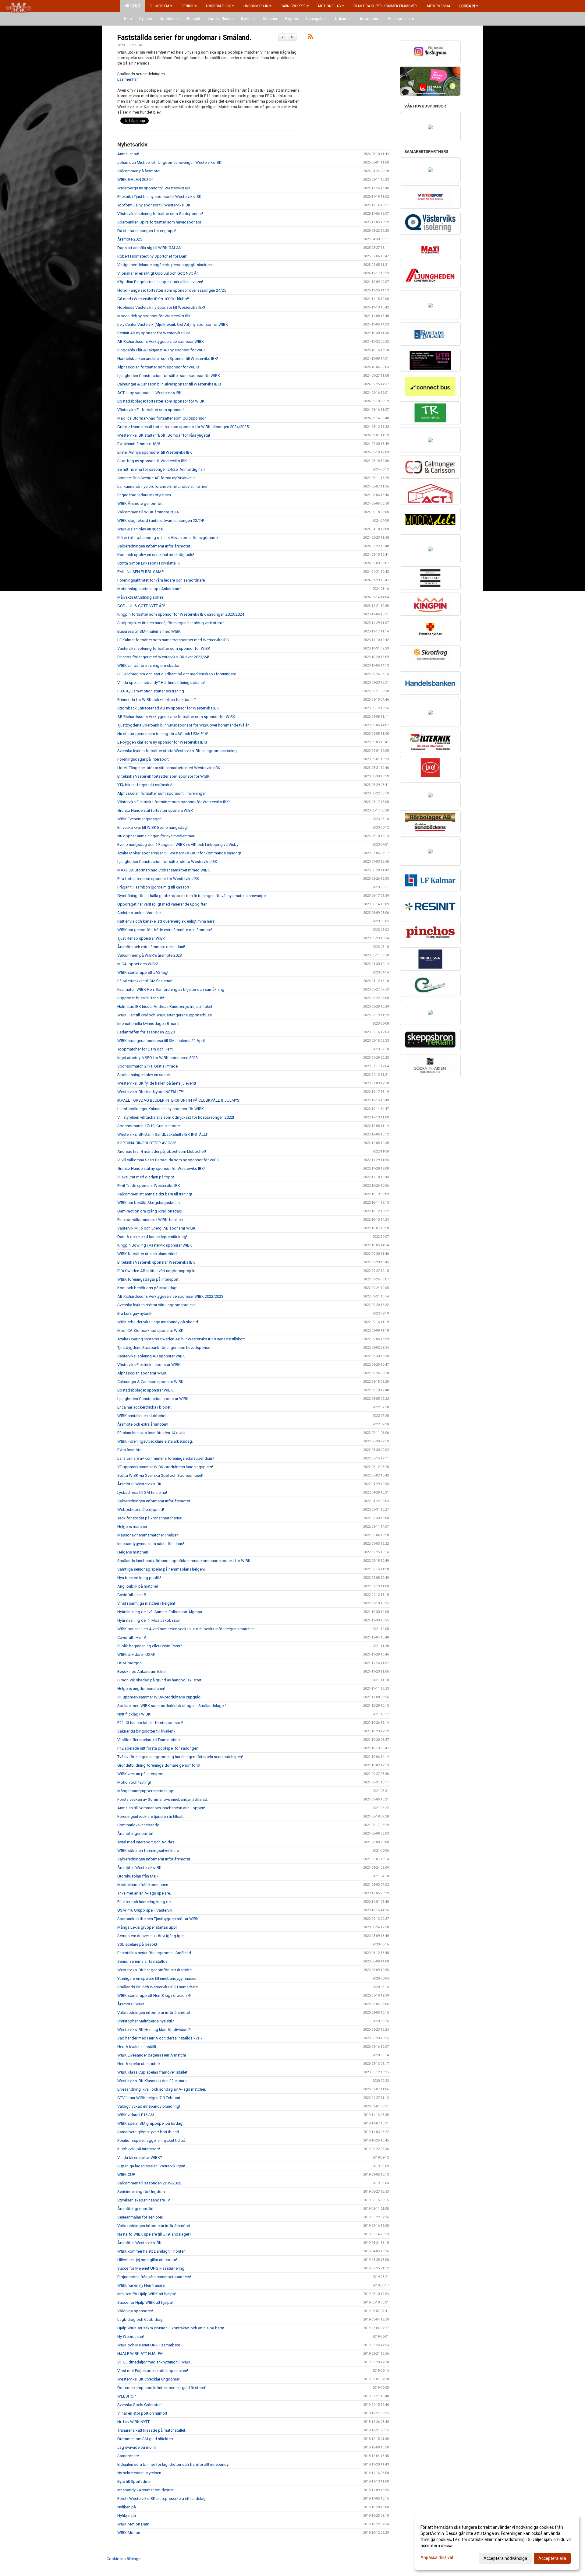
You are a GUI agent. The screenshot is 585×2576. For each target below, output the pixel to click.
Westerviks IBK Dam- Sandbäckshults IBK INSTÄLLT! (163, 1134)
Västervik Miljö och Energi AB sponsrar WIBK (156, 1228)
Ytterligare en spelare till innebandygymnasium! (158, 1978)
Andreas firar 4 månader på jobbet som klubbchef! (162, 1151)
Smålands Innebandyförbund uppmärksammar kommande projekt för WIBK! (184, 1561)
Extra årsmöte (129, 1450)
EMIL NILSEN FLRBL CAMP (140, 572)
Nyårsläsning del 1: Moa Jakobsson (149, 1620)
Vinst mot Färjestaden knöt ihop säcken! (153, 2371)
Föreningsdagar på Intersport (143, 759)
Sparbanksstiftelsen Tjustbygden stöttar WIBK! (158, 1919)
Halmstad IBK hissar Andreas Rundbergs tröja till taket (165, 1006)
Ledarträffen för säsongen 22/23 (146, 1032)
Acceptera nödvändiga (505, 2558)
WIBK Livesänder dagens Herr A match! (152, 2055)
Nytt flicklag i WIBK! (134, 1714)
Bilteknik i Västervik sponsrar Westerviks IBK (156, 1262)
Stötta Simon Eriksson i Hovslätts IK (149, 563)
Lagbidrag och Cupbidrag (140, 2319)
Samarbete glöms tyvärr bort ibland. (149, 2132)
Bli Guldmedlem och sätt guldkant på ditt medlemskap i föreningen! (177, 674)
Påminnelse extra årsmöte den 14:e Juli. (152, 1433)
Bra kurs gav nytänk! (135, 1313)
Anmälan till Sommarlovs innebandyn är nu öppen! (161, 1808)
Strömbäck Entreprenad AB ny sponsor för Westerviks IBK (168, 708)
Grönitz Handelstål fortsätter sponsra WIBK (155, 810)
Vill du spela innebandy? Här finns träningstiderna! (161, 683)
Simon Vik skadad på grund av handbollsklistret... (161, 1680)
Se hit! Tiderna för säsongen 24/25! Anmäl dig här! (161, 469)
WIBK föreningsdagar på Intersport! (148, 1279)
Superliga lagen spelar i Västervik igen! (151, 2166)
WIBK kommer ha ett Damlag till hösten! (152, 2251)
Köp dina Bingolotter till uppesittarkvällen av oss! (160, 282)
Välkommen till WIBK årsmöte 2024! (148, 512)
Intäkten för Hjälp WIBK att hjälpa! (147, 2294)
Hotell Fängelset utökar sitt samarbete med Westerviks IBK (169, 768)
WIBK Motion (129, 2533)
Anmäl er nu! (128, 154)
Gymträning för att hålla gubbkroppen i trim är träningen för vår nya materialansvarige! (192, 896)
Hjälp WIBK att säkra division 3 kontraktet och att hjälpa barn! (171, 2328)
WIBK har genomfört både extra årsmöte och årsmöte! (165, 930)
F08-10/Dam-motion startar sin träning (151, 691)
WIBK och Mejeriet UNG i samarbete (149, 2345)
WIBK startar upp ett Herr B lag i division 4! (154, 1995)
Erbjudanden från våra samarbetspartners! (154, 2277)
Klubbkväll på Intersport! (139, 2149)
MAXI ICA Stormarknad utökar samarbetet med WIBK (164, 870)
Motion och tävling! (134, 1782)
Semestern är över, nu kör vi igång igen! (151, 1936)
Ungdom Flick (218, 6)
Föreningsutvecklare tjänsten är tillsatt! (151, 1816)
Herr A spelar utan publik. (139, 2064)
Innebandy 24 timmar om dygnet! (146, 2490)
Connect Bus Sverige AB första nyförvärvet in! (157, 478)
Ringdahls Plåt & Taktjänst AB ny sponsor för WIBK (162, 350)
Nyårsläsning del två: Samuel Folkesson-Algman (160, 1612)
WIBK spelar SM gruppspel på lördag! (150, 2123)
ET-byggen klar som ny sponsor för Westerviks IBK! (162, 742)
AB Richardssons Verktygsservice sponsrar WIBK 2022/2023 (170, 1296)
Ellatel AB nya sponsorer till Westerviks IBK (155, 452)
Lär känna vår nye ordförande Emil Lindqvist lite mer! (163, 486)
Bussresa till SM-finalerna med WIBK (149, 631)
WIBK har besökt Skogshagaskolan (149, 1203)
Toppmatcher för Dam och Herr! (145, 1049)
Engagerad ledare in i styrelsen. (145, 495)
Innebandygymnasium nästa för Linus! (151, 1544)
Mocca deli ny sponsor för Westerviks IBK (154, 316)
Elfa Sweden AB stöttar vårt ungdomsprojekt (156, 1271)
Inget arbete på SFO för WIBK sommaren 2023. (158, 1058)
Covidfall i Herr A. (132, 1637)
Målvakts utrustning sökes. (141, 597)
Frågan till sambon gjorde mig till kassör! (153, 887)
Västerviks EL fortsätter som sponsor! (151, 410)
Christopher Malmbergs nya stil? (146, 2021)
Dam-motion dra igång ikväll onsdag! (150, 1211)
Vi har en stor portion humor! (142, 2413)
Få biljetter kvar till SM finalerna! (145, 981)
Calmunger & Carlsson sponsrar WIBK (150, 1382)
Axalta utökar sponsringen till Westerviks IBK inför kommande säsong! (179, 853)
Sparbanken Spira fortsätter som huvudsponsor (159, 222)
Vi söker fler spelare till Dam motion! (149, 1740)
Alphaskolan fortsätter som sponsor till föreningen (162, 793)
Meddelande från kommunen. (143, 1885)
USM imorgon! (130, 1663)
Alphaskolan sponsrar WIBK (142, 1373)
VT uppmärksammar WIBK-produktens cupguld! (159, 1697)
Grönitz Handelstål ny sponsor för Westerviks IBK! (161, 1168)
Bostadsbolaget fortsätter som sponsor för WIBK (161, 401)
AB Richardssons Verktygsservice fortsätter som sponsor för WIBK (176, 717)
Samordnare (128, 2456)
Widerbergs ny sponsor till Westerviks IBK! (154, 188)
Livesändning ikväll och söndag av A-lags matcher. (162, 2089)
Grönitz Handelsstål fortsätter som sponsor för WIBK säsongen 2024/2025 (183, 427)
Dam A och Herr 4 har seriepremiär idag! (152, 1237)
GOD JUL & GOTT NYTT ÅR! (141, 606)
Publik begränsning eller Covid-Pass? (150, 1646)
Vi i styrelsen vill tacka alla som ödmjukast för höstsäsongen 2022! (176, 1117)
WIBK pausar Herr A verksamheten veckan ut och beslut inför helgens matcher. (186, 1629)
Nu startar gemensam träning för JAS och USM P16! (163, 734)
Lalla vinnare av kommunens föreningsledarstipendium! (166, 1458)
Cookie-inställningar (124, 2559)
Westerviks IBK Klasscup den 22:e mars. (152, 2081)
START (135, 6)
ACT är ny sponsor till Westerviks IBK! (150, 393)
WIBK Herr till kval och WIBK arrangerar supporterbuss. (165, 1015)
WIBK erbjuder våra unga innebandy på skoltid (158, 1322)
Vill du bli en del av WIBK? (140, 2157)
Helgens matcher (132, 1527)
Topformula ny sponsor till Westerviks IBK (154, 205)
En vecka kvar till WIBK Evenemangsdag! (152, 827)
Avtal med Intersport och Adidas (146, 1842)
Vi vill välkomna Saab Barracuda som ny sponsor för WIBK (168, 1160)
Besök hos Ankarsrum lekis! (142, 1672)
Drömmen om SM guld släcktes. (145, 2439)
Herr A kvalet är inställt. (137, 2047)
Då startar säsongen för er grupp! (147, 231)
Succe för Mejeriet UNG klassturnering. (151, 2268)
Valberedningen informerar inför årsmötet (154, 546)
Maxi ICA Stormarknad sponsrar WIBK (150, 1330)
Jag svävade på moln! (136, 2447)
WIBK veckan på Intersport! (141, 1774)
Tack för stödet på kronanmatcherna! (150, 1518)
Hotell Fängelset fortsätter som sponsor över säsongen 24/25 (172, 290)
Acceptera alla (552, 2558)
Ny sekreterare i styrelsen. (140, 2473)
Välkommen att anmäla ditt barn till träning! (155, 1194)
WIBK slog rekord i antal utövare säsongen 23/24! (161, 521)
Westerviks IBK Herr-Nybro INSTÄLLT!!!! (151, 1092)
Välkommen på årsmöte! (139, 171)
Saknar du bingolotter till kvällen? (146, 1731)
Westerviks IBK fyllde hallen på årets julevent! (157, 1083)
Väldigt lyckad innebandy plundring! (149, 2106)
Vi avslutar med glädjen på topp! (146, 1177)
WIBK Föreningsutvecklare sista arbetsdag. (155, 1441)
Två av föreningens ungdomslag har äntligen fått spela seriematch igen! (180, 1757)
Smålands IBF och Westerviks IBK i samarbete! (158, 1987)
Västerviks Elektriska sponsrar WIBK (149, 1365)
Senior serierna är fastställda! (143, 1961)
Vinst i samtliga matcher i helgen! (146, 1603)
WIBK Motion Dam (133, 2524)
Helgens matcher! (133, 1552)
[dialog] (497, 2543)
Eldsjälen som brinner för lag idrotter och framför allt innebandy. (173, 2464)
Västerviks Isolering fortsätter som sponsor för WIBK (164, 648)
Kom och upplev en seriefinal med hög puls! (156, 555)
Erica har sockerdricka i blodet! (144, 1407)
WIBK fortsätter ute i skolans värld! (147, 1254)
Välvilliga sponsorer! (135, 2311)
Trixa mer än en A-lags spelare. (144, 1893)
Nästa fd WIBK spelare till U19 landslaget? (154, 2234)
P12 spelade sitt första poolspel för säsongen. (158, 1748)
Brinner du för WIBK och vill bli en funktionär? (157, 700)
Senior (188, 6)
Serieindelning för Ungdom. (142, 2192)
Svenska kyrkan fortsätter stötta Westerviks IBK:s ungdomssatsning (177, 751)
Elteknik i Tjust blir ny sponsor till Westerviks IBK (159, 197)
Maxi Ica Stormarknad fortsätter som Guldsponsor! (162, 418)
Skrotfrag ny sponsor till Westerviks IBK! (152, 461)
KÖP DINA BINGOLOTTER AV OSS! (147, 1143)
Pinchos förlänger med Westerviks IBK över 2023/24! (163, 657)
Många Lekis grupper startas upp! (147, 1927)
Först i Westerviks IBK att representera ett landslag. (162, 2499)
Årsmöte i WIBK (131, 2004)
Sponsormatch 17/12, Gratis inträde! (149, 1126)
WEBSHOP (126, 2396)
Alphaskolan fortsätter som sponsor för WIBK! (158, 367)
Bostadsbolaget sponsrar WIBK (145, 1390)
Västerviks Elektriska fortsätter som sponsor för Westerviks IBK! (174, 802)
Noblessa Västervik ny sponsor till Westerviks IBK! (161, 307)
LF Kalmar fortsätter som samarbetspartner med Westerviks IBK (173, 640)
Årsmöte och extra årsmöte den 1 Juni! (151, 947)
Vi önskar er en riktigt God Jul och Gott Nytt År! (158, 273)
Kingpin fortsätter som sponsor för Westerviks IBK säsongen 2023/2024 (181, 614)
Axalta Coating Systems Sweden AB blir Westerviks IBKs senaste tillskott (181, 1339)
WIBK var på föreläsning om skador (148, 665)
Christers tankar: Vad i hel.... (141, 913)
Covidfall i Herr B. (132, 1595)
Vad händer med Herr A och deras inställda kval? (160, 2038)
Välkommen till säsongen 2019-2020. (150, 2183)
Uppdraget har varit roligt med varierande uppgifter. (162, 904)
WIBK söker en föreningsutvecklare (148, 1851)
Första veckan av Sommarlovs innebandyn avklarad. (163, 1799)
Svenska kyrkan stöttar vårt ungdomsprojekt (156, 1305)
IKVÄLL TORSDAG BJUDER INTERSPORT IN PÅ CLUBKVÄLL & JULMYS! (179, 1100)
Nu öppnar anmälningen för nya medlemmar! (156, 836)
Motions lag (330, 6)
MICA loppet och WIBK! (138, 964)
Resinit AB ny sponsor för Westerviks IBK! (154, 333)
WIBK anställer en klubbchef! (142, 1416)
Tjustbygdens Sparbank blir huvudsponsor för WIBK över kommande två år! (183, 725)
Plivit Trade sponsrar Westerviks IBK (149, 1186)
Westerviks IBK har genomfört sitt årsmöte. (155, 1970)
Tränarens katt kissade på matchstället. (152, 2430)
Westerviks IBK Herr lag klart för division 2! (154, 2030)
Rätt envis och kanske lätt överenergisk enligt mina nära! (166, 921)
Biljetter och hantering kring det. (145, 1902)
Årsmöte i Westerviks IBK (139, 1484)
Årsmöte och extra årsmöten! (143, 1424)
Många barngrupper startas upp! (146, 1791)
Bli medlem (159, 6)
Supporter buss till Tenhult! (141, 998)
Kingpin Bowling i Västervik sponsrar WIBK (155, 1245)
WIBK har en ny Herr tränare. (141, 2285)
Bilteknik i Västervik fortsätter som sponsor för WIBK (163, 776)
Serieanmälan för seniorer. (140, 2217)
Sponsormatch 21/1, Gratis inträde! (148, 1066)
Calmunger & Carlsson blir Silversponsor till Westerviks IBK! (169, 384)
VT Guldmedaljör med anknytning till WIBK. (154, 2362)
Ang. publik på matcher (138, 1586)
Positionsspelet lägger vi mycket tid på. (152, 2140)
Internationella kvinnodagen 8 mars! (148, 1024)
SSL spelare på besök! (137, 1944)
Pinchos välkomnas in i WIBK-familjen (150, 1220)
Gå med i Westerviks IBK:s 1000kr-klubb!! (153, 299)
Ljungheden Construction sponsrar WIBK (153, 1399)
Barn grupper (293, 6)
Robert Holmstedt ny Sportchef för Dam (152, 256)
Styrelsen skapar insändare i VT (145, 2200)
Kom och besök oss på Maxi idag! (147, 1288)
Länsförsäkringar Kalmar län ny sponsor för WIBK (161, 1109)
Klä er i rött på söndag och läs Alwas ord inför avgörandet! (168, 538)
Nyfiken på (127, 2507)
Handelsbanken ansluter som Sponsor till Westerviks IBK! (168, 359)
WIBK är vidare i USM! (136, 1654)
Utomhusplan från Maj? (138, 1876)
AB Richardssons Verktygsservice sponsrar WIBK (161, 341)
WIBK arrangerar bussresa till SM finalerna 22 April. (161, 1041)
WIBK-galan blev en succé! (140, 529)
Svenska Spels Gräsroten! (140, 2405)
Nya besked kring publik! (139, 1578)
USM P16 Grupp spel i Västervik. (145, 1910)
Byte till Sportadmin (134, 2481)
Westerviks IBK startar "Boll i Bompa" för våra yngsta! (164, 435)
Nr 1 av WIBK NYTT (133, 2422)
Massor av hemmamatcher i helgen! (148, 1535)
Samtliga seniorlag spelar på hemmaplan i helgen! (161, 1569)
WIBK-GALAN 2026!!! (135, 179)
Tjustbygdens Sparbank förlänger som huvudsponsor (165, 1348)
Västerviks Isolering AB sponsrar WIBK (151, 1356)
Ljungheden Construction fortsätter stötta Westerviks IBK (167, 862)
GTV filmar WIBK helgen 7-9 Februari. (149, 2098)
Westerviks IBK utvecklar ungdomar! (149, 2379)
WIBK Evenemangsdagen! (140, 819)
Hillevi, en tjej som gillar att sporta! (147, 2260)
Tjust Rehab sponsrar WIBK (141, 938)
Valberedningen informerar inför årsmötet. (154, 1859)
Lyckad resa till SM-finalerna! (142, 1492)
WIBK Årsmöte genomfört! (140, 503)
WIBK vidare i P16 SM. (136, 2115)
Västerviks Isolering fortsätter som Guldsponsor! (160, 214)
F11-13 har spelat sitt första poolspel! (150, 1723)
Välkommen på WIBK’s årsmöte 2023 (150, 955)
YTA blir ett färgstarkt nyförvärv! (145, 785)
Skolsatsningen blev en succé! (144, 1075)
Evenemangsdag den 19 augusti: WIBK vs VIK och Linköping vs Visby (178, 845)
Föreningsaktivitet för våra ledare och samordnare (161, 580)
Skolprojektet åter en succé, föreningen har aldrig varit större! (171, 623)
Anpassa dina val (437, 2557)
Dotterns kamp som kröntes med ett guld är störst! (162, 2388)
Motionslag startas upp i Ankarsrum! (149, 589)
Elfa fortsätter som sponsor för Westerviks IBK (158, 879)
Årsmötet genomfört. (136, 1833)
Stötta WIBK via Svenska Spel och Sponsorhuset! (160, 1475)
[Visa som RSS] (310, 38)
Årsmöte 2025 (130, 239)
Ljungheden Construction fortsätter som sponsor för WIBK (169, 376)
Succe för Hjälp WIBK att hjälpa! (145, 2302)
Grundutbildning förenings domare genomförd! (159, 1765)
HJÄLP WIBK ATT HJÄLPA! (140, 2354)
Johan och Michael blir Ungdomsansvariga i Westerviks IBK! (170, 162)
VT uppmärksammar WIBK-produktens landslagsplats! (165, 1467)
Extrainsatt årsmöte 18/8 (139, 444)
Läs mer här (128, 79)
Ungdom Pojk (256, 6)
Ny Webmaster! (131, 2337)
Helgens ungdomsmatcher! (141, 1689)
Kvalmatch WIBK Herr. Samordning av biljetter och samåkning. (171, 989)
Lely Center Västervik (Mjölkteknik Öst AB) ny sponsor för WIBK (173, 324)
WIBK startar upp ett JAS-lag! (143, 972)
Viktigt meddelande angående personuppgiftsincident (165, 265)
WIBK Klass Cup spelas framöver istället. (153, 2072)
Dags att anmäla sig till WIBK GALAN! (150, 248)
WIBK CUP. (126, 2175)
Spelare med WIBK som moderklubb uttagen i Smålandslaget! (172, 1706)
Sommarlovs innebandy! (138, 1825)
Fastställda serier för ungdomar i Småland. (184, 38)
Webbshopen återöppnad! (141, 1510)
